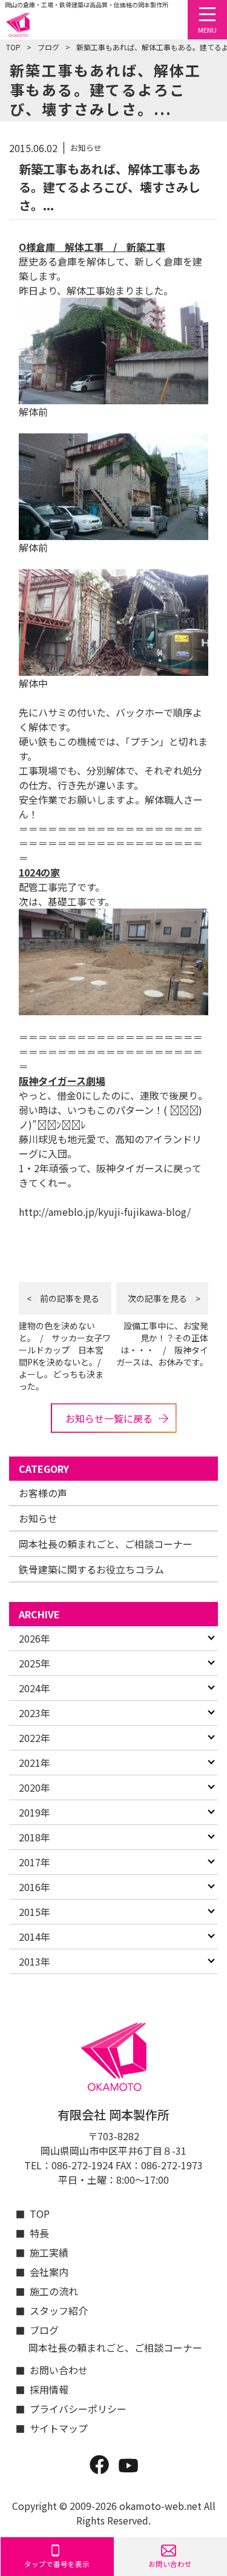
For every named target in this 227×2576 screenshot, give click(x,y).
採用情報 (49, 2389)
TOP (13, 47)
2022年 (35, 1738)
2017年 (35, 1862)
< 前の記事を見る (63, 1298)
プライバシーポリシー (72, 2409)
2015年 (35, 1912)
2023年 (35, 1713)
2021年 (35, 1763)
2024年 (35, 1688)
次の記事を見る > (164, 1298)
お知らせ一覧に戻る (109, 1418)
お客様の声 (43, 1493)
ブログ (48, 47)
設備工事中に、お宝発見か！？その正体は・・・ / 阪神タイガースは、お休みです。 (162, 1344)
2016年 (35, 1887)
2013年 (35, 1961)
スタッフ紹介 (59, 2311)
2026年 (35, 1638)
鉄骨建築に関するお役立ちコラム (91, 1569)
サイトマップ (59, 2428)
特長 (39, 2233)
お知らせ (38, 1518)
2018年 (35, 1837)
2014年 (35, 1937)
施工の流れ (54, 2291)
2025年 (35, 1663)
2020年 (35, 1787)
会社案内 (49, 2272)
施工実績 (49, 2252)
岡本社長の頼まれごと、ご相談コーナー (106, 1544)
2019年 (35, 1812)
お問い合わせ (59, 2370)
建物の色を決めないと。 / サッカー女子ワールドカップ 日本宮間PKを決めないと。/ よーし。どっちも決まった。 (65, 1356)
